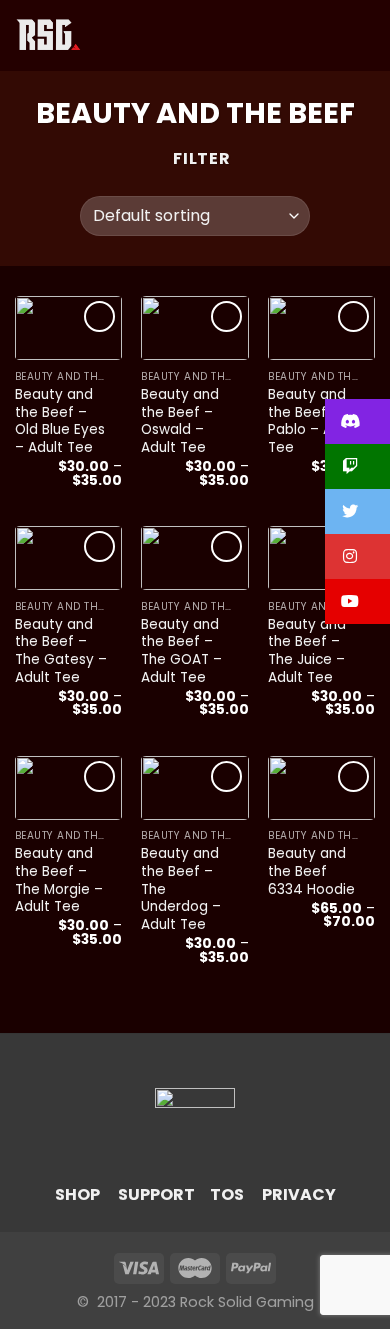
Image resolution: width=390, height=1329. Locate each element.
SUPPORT (156, 1194)
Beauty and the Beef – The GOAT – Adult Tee (181, 651)
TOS (227, 1194)
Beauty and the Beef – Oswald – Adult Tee (180, 421)
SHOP (77, 1194)
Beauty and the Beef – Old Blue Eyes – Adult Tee (60, 421)
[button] (357, 421)
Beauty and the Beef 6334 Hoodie (311, 871)
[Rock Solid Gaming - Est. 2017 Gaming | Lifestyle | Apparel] (48, 35)
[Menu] (109, 35)
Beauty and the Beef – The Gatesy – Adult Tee (61, 651)
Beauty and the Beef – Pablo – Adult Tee (313, 421)
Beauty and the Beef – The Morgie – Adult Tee (59, 880)
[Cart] (365, 36)
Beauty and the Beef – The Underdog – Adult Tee (181, 889)
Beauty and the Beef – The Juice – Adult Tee (307, 651)
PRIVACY (299, 1194)
